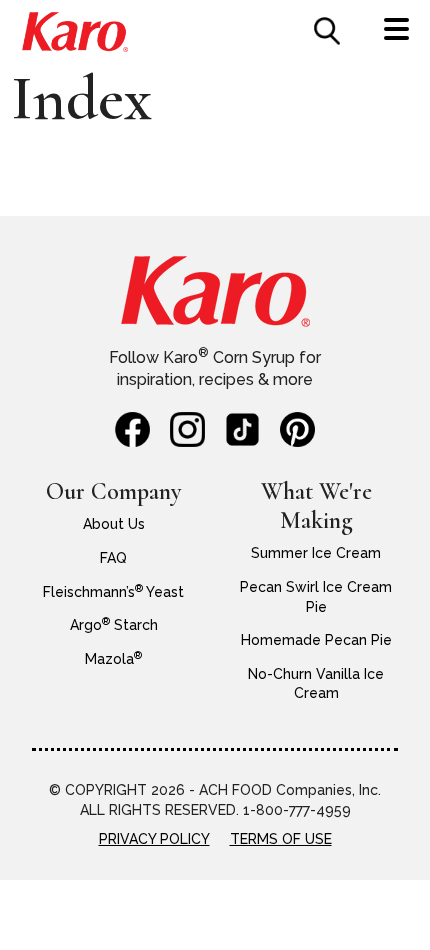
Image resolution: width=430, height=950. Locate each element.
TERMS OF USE (281, 839)
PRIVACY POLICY (154, 839)
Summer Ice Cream (316, 553)
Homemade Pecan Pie (316, 640)
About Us (114, 524)
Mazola (113, 659)
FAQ (113, 558)
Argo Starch (114, 625)
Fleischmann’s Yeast (113, 592)
